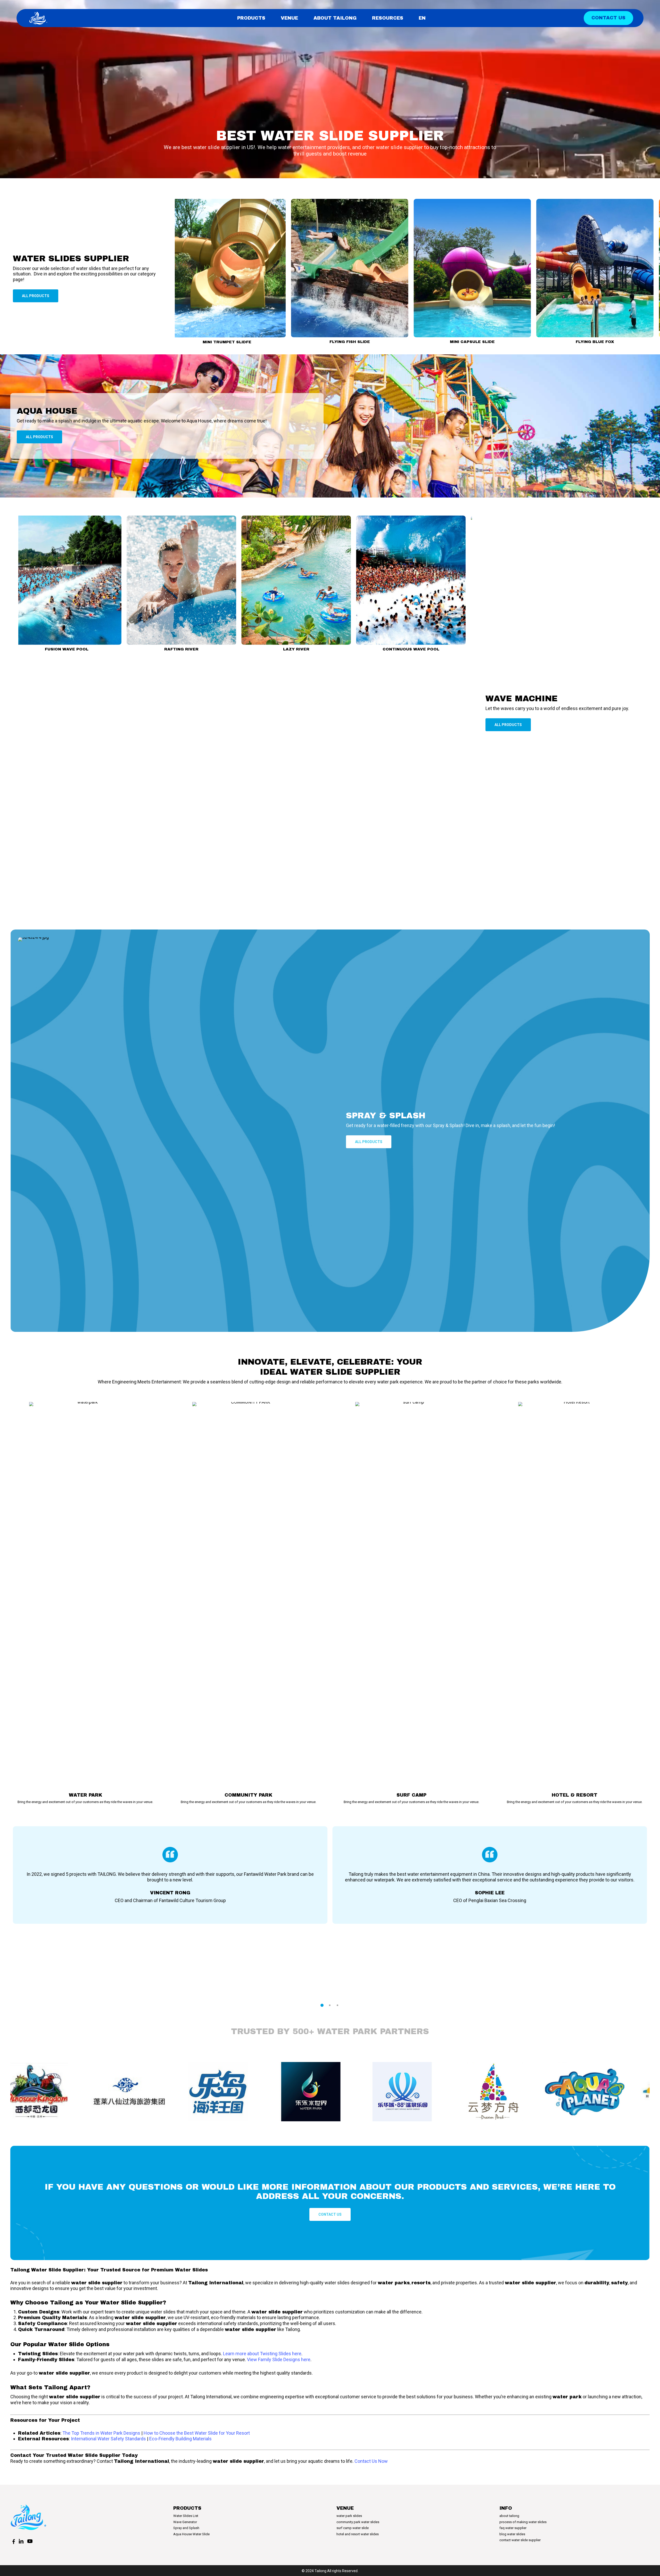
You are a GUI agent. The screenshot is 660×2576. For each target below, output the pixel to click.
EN (422, 18)
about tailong (509, 2516)
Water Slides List (186, 2516)
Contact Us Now (371, 2461)
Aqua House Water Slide (191, 2534)
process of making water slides (523, 2522)
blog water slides (512, 2534)
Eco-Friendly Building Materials (180, 2439)
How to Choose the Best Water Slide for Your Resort (197, 2433)
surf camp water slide (353, 2528)
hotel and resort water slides (358, 2534)
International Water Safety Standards (108, 2439)
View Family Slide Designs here (279, 2359)
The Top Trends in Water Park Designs (101, 2433)
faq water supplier (513, 2528)
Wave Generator (185, 2522)
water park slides (349, 2516)
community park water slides (358, 2522)
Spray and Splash (186, 2528)
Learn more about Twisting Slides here (262, 2354)
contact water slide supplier (520, 2540)
